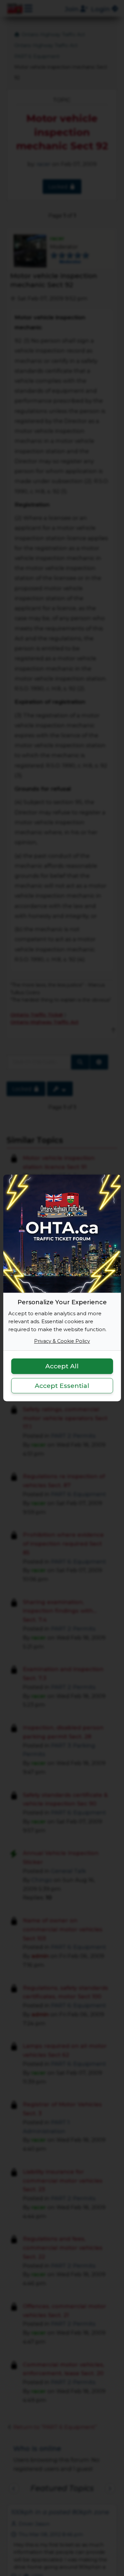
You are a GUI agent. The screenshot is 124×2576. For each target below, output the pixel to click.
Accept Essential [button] (62, 1386)
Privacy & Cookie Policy (62, 1341)
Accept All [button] (62, 1366)
